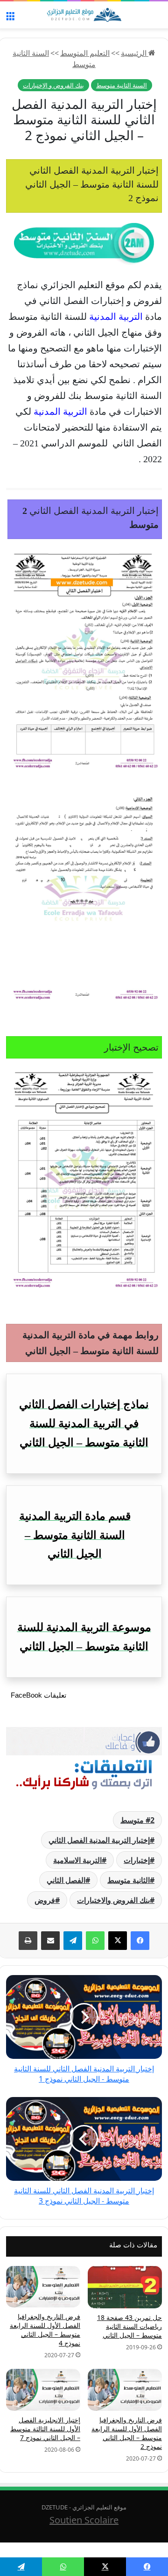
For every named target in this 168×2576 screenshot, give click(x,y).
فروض (45, 1900)
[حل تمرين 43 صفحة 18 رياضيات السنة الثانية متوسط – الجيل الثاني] (125, 2287)
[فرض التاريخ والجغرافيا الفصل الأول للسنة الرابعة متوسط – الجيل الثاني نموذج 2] (125, 2390)
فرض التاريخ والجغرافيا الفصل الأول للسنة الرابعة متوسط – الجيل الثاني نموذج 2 (127, 2433)
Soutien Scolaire (84, 2520)
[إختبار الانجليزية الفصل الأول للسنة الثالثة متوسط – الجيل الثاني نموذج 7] (43, 2390)
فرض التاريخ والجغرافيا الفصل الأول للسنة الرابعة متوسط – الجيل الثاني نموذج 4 (45, 2330)
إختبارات (137, 1860)
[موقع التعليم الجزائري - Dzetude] (84, 15)
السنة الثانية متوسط (122, 85)
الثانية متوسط (129, 1880)
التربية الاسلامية (77, 1860)
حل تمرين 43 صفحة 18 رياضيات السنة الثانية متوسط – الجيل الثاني (129, 2326)
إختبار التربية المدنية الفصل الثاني (99, 1840)
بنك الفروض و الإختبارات (53, 85)
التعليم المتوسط (85, 53)
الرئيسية (135, 53)
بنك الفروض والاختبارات (113, 1900)
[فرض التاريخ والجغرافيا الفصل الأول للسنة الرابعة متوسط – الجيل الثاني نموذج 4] (43, 2287)
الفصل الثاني (66, 1880)
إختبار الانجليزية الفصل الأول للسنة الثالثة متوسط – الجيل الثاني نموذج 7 (45, 2429)
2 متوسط (137, 1820)
